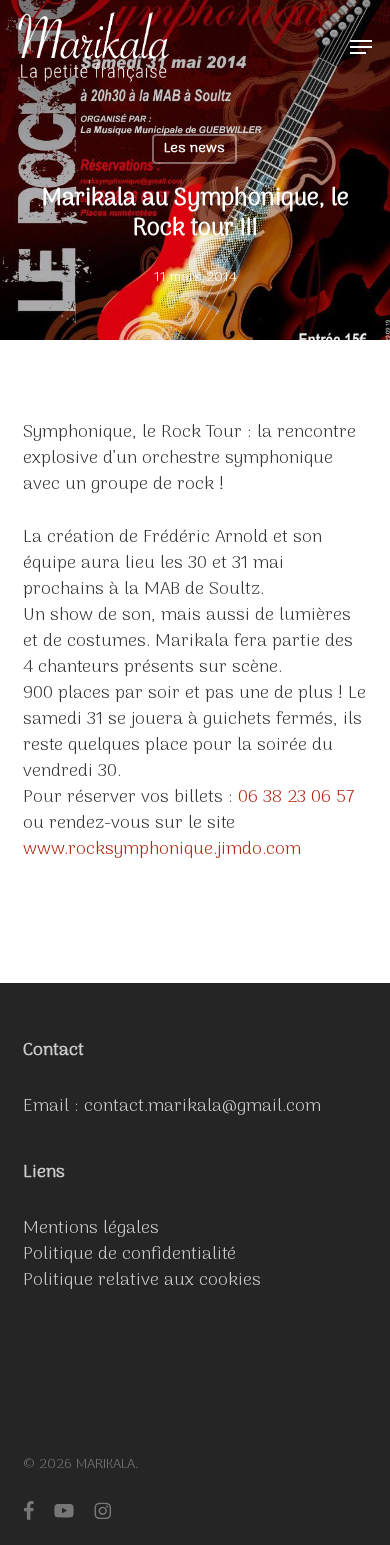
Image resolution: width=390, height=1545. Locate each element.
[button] (361, 47)
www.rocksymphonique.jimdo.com (162, 849)
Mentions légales (91, 1228)
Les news (194, 148)
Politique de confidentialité (129, 1254)
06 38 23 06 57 (296, 797)
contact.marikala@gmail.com (202, 1106)
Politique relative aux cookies (142, 1280)
